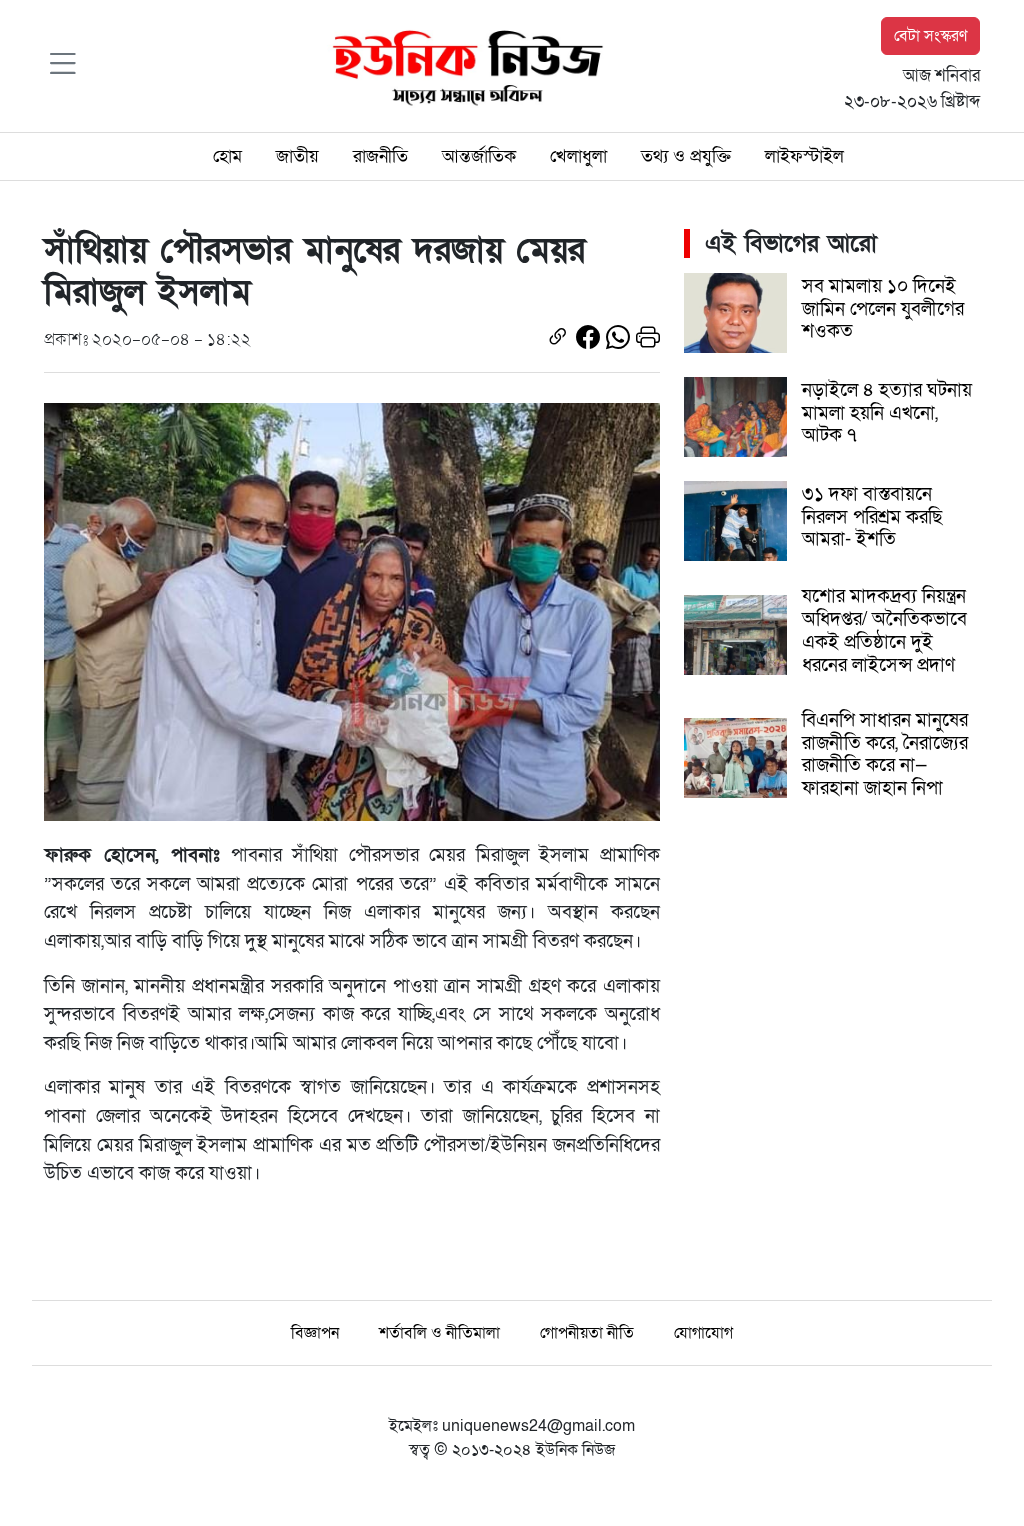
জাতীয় (297, 156)
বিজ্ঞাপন (315, 1333)
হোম (227, 156)
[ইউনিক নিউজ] (463, 65)
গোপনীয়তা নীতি (587, 1333)
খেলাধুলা (578, 156)
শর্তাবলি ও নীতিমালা (439, 1333)
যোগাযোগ (703, 1333)
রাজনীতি (380, 156)
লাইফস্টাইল (804, 156)
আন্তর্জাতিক (479, 156)
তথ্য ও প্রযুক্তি (686, 156)
